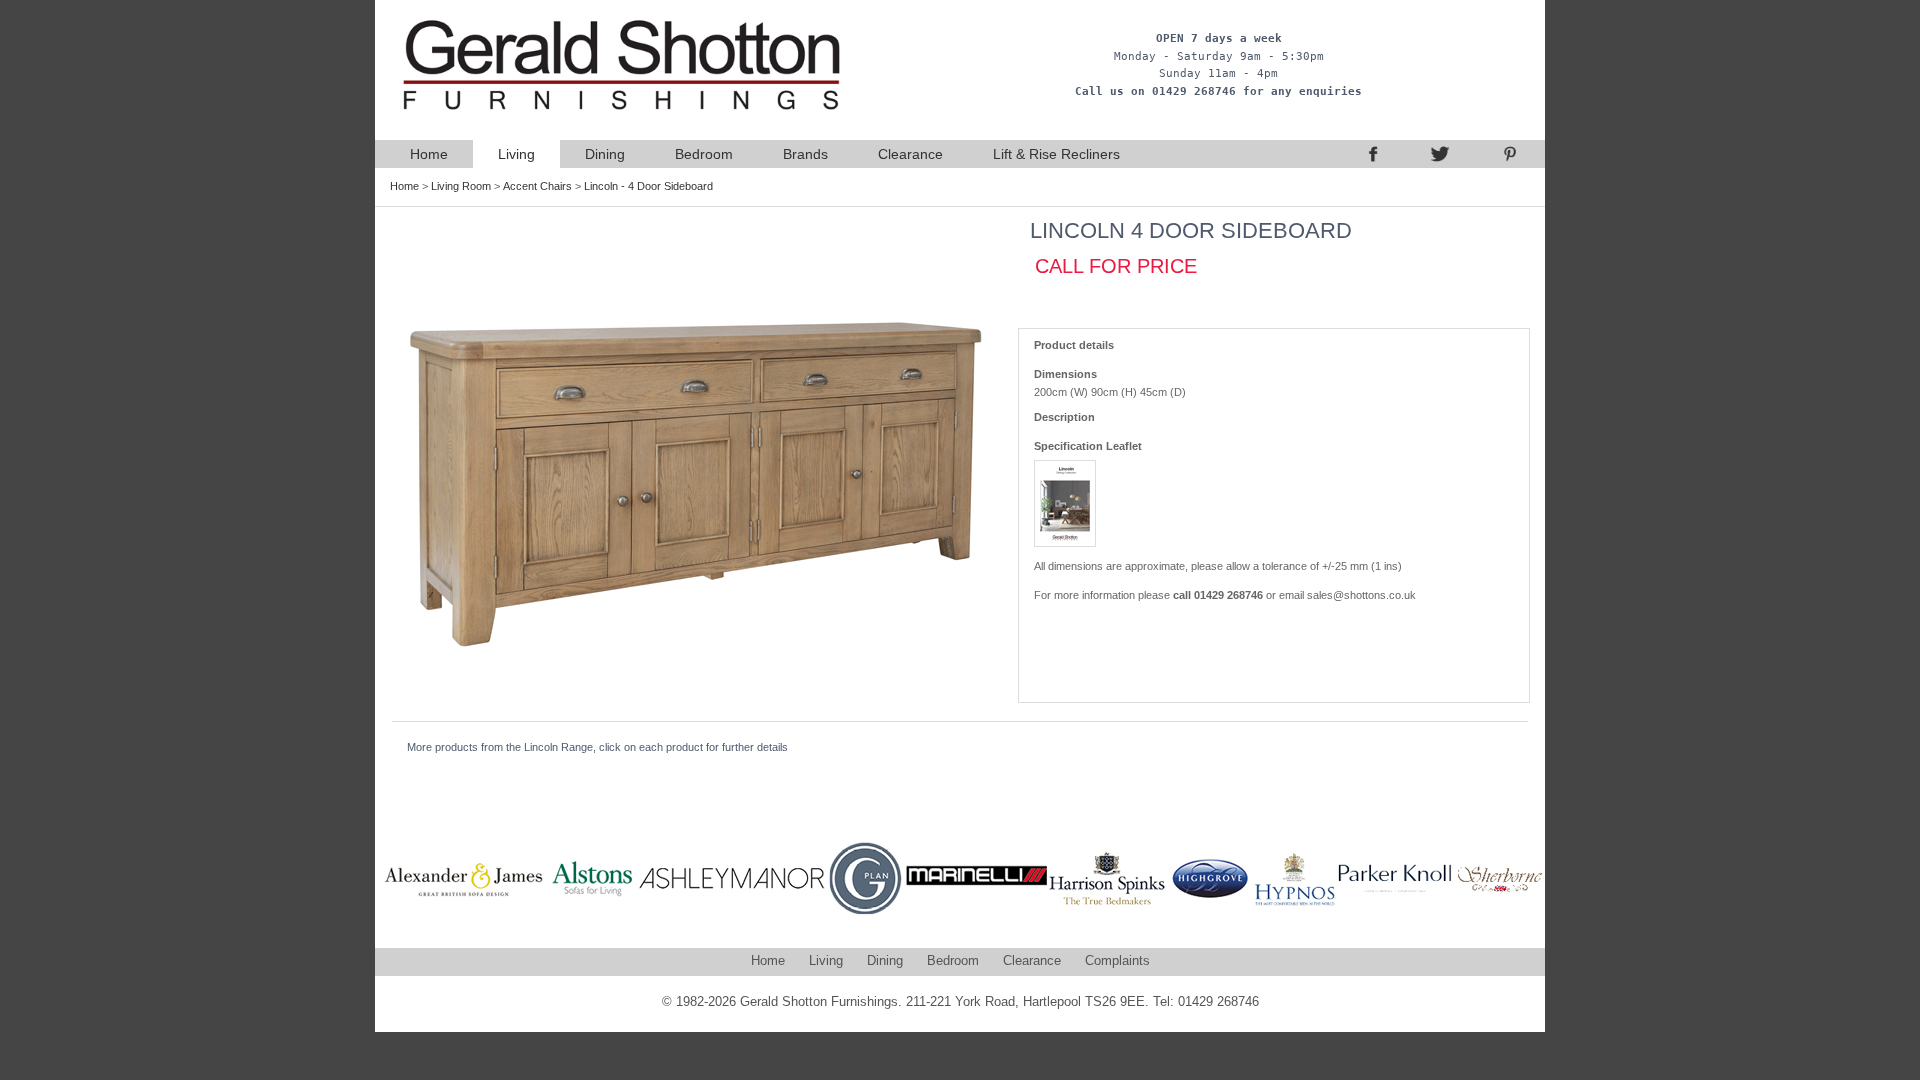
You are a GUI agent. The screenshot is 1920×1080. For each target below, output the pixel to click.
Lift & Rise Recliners (1056, 154)
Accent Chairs (537, 186)
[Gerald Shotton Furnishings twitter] (1440, 154)
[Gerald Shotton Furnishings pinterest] (1510, 154)
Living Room (461, 186)
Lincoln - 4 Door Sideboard (648, 186)
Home (429, 154)
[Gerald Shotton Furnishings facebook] (1370, 154)
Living (516, 154)
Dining (605, 154)
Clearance (910, 154)
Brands (805, 154)
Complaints (1117, 960)
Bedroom (704, 154)
